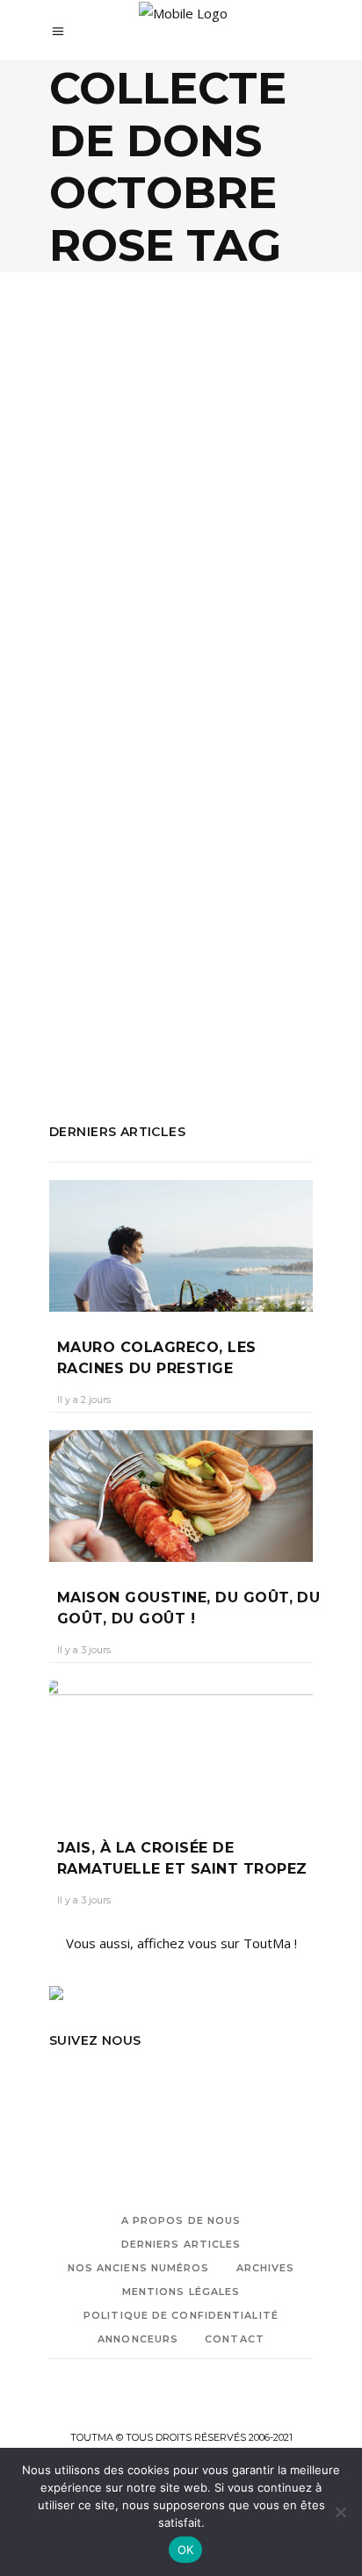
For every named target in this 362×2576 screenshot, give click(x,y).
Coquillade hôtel (184, 834)
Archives (266, 2268)
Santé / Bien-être (125, 510)
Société (214, 510)
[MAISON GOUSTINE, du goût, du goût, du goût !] (181, 1496)
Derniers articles (181, 2244)
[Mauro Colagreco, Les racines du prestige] (181, 1246)
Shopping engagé (257, 976)
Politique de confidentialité (181, 2315)
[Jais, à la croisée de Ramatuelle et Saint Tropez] (181, 1746)
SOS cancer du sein (106, 1000)
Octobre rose (156, 976)
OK (186, 2550)
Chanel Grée (94, 638)
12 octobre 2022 (185, 638)
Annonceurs (138, 2339)
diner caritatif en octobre (193, 881)
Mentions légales (181, 2292)
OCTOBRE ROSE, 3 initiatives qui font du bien (173, 581)
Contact (235, 2339)
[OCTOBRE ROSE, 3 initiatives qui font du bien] (181, 421)
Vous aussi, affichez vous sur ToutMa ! (181, 1943)
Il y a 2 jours (84, 1400)
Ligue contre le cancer (151, 953)
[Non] (340, 2512)
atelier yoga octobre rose (127, 810)
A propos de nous (181, 2220)
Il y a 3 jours (84, 1650)
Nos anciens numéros (139, 2268)
